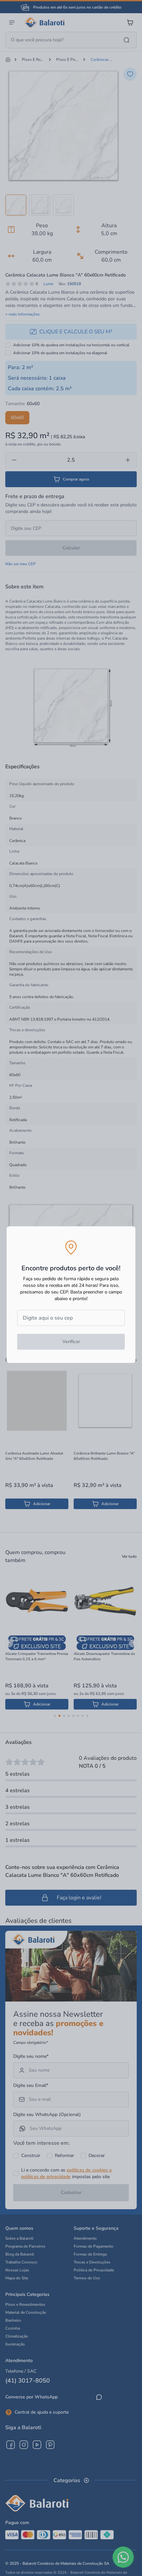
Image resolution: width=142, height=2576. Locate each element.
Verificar (71, 1342)
